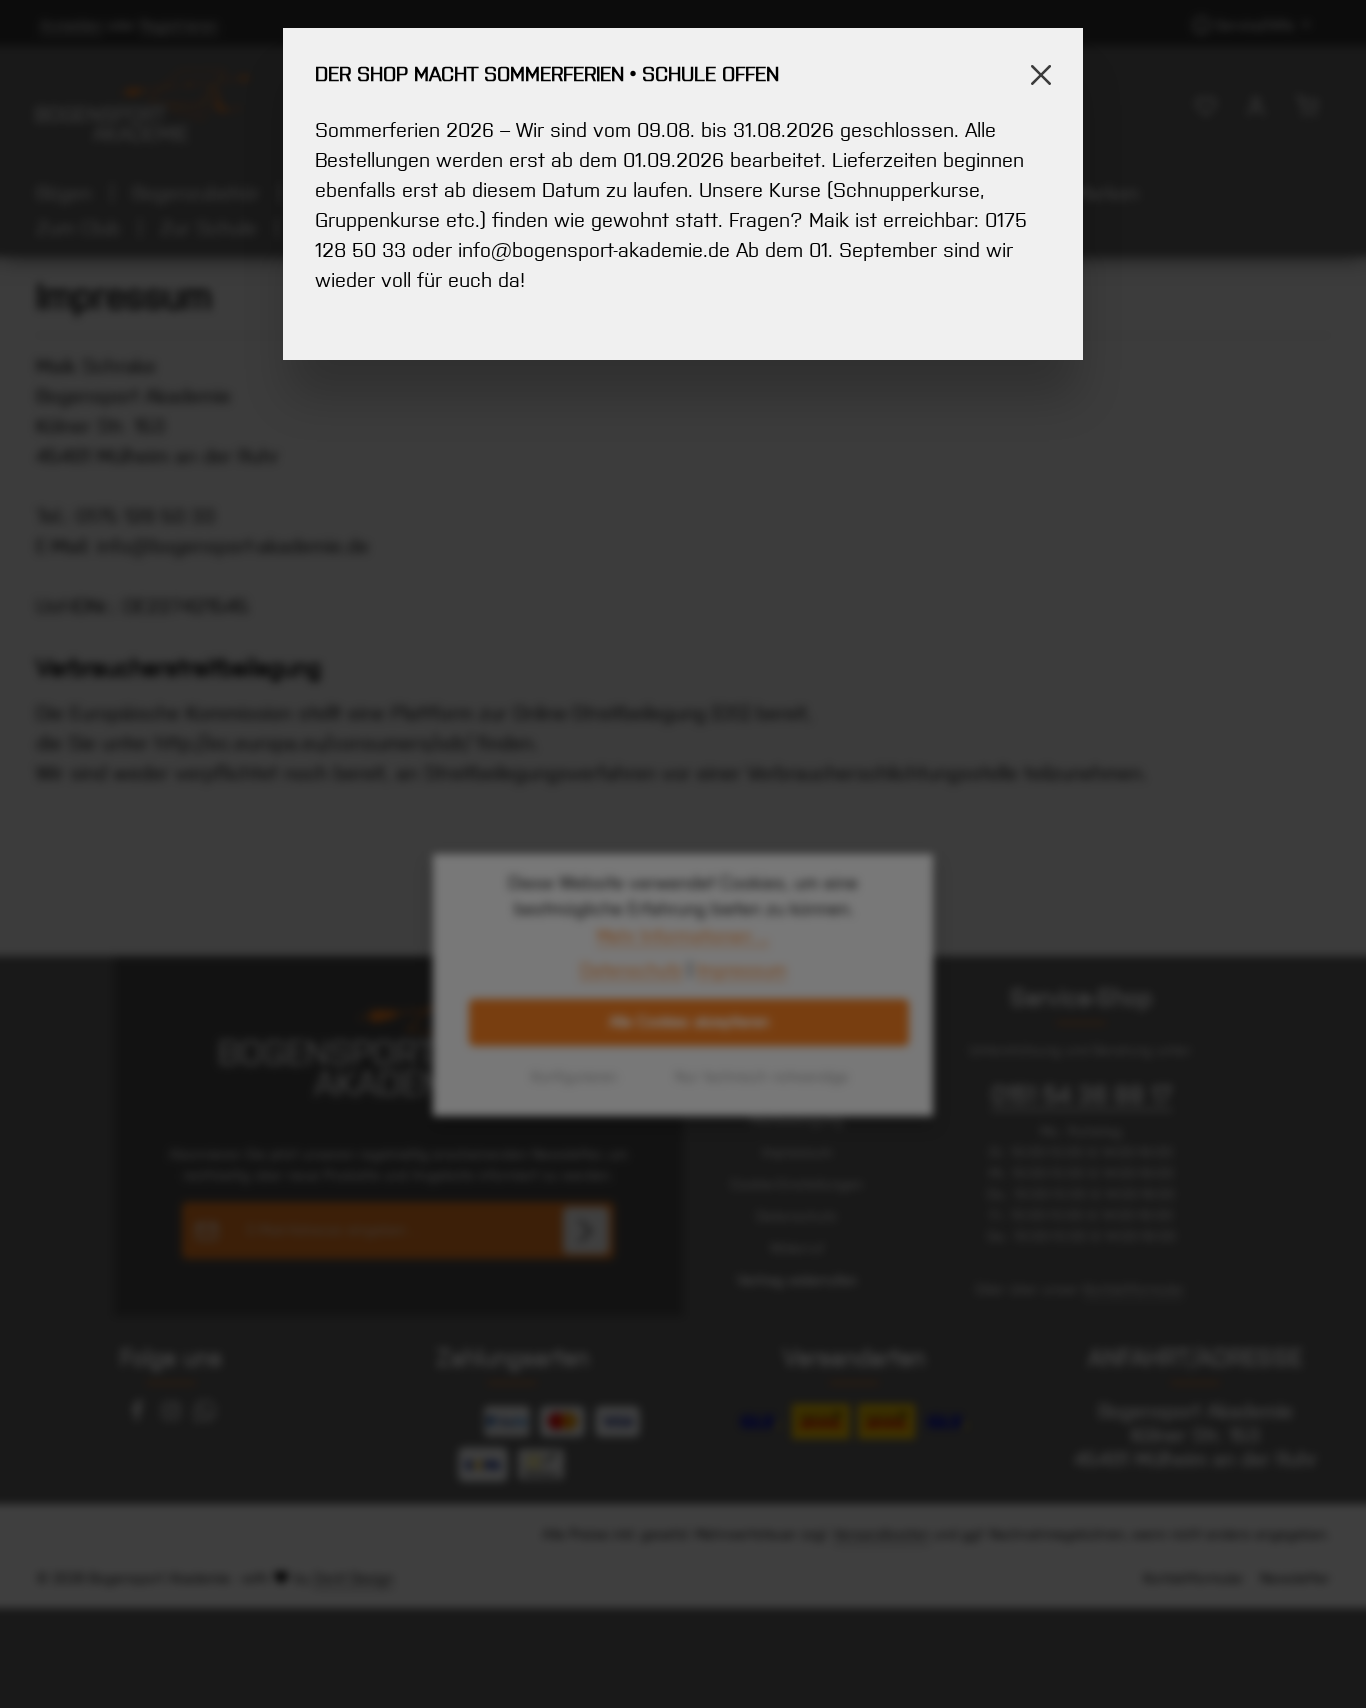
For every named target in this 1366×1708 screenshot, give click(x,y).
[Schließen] (1041, 75)
